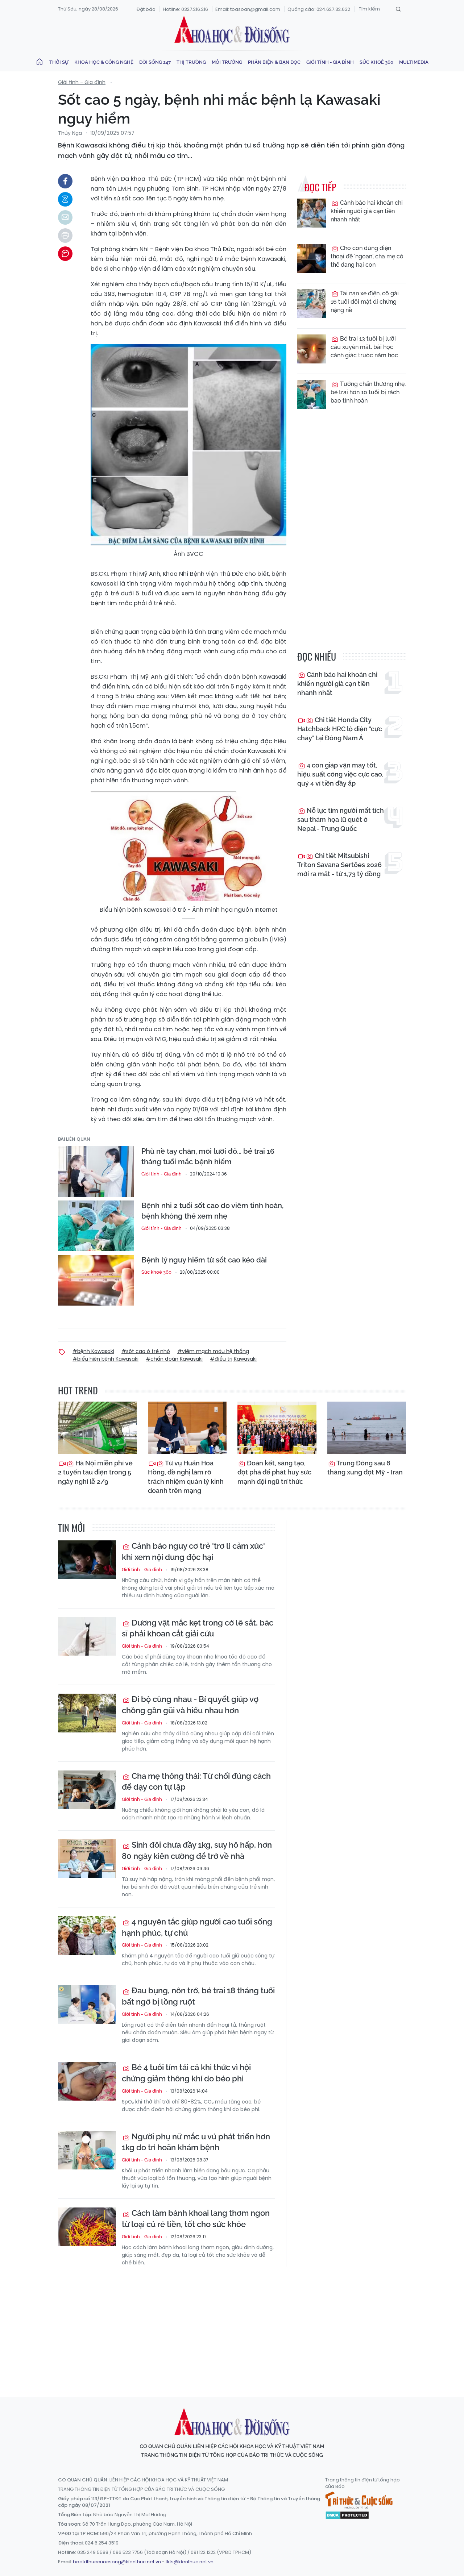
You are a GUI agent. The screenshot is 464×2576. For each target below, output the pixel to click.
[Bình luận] (65, 254)
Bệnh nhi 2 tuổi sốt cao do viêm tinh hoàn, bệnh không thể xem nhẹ (212, 1211)
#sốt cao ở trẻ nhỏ (146, 1351)
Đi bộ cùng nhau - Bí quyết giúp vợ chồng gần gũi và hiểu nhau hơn (190, 1705)
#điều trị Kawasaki (233, 1359)
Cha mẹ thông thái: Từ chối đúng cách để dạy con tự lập (196, 1782)
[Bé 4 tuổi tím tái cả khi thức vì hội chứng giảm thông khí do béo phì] (87, 2081)
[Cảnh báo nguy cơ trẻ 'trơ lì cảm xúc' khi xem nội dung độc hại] (87, 1560)
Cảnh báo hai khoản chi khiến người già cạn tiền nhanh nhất (367, 211)
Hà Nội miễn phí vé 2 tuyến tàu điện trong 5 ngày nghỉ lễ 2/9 (95, 1472)
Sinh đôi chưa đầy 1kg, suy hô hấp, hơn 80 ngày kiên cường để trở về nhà (197, 1850)
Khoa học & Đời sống (232, 30)
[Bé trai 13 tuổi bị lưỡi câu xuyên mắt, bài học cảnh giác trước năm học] (312, 349)
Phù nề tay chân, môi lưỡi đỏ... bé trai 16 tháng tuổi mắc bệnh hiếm (208, 1156)
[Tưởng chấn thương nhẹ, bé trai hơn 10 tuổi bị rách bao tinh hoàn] (312, 394)
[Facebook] (65, 181)
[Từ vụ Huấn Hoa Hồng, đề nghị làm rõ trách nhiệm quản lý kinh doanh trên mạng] (187, 1428)
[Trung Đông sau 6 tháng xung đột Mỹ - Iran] (367, 1428)
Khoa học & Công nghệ (104, 62)
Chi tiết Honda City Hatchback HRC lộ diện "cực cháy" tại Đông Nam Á (340, 729)
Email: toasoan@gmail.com (248, 9)
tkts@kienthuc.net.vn (190, 2562)
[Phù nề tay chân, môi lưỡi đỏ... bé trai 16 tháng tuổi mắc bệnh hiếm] (96, 1172)
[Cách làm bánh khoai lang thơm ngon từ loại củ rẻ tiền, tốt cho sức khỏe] (87, 2227)
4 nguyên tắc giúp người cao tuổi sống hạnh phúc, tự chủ (197, 1927)
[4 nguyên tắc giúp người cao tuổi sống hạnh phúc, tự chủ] (87, 1936)
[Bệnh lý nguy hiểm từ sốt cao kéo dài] (96, 1280)
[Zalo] (65, 199)
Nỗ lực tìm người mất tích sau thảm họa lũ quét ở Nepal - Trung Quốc (341, 819)
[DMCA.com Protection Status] (347, 2514)
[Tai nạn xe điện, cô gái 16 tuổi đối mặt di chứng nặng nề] (312, 304)
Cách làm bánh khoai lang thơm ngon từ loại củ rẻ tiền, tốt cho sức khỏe (196, 2219)
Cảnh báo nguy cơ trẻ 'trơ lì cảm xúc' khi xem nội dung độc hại (193, 1551)
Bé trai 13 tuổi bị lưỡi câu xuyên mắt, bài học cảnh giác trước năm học (364, 347)
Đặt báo (146, 9)
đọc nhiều (317, 656)
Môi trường (227, 62)
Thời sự (59, 62)
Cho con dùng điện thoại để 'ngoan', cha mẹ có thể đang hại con (367, 256)
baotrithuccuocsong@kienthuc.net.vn (117, 2562)
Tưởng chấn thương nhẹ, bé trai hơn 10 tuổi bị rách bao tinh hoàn (368, 392)
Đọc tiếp (320, 187)
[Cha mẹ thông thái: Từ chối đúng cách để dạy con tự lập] (87, 1790)
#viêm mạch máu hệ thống (213, 1351)
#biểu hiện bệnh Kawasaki (105, 1359)
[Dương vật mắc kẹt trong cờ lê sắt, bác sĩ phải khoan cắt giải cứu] (87, 1637)
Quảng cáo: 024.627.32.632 (319, 9)
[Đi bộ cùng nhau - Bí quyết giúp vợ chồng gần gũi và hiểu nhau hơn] (87, 1713)
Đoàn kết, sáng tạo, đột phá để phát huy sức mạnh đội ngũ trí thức (274, 1472)
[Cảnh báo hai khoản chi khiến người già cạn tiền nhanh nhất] (312, 213)
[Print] (65, 236)
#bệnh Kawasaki (93, 1351)
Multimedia (414, 62)
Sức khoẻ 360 (376, 62)
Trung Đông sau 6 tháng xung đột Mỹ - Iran (365, 1468)
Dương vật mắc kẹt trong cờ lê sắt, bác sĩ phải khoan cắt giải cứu (198, 1628)
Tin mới (71, 1528)
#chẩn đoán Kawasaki (174, 1359)
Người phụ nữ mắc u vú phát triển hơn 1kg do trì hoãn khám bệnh (196, 2142)
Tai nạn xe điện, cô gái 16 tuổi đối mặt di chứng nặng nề (365, 302)
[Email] (65, 217)
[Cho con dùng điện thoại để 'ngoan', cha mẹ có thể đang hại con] (312, 258)
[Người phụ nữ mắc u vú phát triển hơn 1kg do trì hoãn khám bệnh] (87, 2150)
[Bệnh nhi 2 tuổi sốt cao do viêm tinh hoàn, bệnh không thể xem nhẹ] (96, 1226)
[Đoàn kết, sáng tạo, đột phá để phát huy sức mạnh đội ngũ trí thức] (277, 1428)
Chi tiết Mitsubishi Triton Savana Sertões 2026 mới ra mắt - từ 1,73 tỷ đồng (339, 865)
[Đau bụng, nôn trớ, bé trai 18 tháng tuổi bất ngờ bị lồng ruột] (87, 2004)
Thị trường (191, 62)
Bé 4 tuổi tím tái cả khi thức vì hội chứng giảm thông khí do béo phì (186, 2073)
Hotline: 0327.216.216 (185, 9)
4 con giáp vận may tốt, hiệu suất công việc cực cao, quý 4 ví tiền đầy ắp (340, 774)
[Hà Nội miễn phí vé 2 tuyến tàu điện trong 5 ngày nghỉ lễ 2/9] (98, 1428)
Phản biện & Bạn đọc (274, 62)
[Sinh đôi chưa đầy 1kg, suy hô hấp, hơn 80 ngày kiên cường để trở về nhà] (87, 1859)
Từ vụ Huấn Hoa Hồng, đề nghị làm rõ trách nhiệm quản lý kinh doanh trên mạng (186, 1477)
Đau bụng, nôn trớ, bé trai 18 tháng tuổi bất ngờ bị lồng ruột (198, 1996)
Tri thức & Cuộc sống (359, 2500)
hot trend (78, 1390)
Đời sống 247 (155, 62)
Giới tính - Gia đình (330, 62)
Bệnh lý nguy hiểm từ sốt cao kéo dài (204, 1260)
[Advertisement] (234, 2325)
